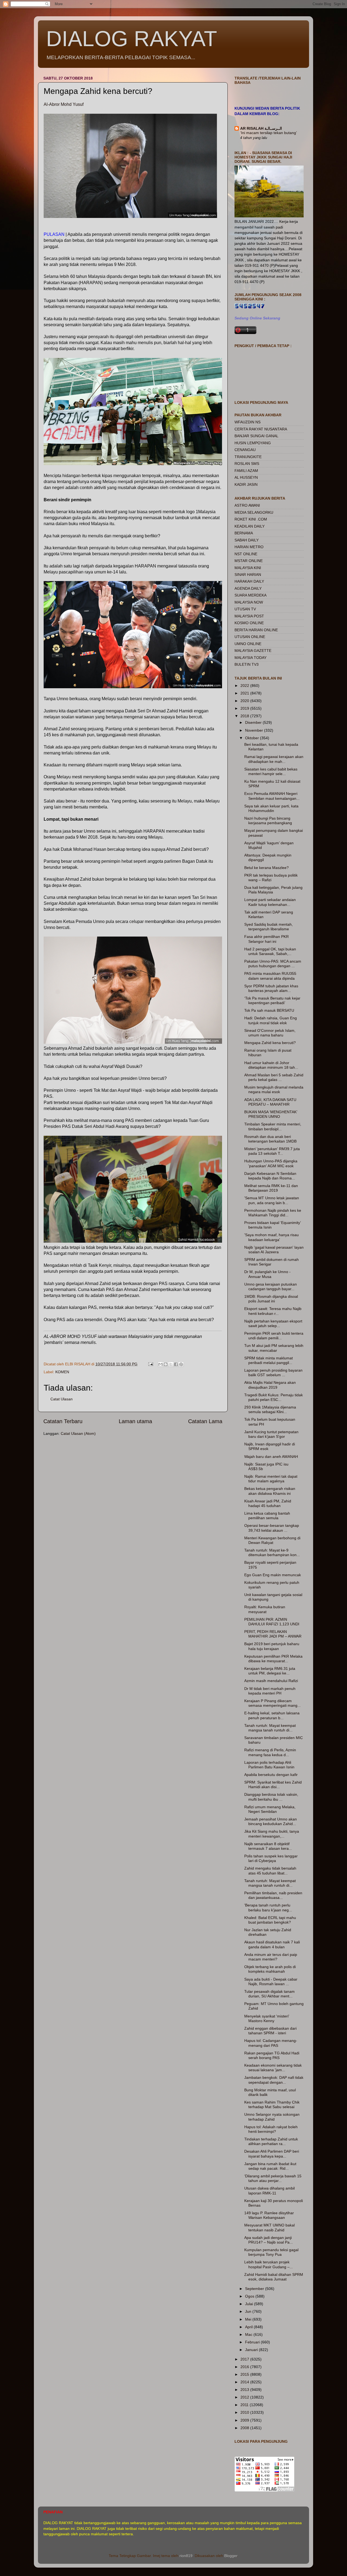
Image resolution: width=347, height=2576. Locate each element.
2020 (245, 701)
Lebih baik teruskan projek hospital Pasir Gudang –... (269, 2264)
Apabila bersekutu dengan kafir (271, 1775)
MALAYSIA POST (249, 616)
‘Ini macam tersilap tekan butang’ (269, 133)
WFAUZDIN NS (248, 422)
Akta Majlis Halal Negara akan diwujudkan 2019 (270, 1385)
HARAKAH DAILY (249, 581)
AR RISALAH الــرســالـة (261, 128)
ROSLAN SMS (247, 464)
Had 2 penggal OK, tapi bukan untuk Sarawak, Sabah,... (270, 951)
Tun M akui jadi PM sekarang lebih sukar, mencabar (274, 1348)
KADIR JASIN (246, 484)
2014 (245, 2382)
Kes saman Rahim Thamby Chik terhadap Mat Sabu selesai (272, 2104)
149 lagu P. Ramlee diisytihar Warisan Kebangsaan (269, 2215)
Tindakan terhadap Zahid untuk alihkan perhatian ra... (271, 2141)
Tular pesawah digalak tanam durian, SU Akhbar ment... (269, 1994)
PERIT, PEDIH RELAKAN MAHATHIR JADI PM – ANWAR (273, 1634)
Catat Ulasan (62, 1399)
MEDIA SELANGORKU (254, 512)
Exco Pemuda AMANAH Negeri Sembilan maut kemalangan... (272, 796)
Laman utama (135, 1421)
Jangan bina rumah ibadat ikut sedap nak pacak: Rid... (270, 2166)
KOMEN (62, 1372)
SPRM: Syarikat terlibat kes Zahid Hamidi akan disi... (273, 1785)
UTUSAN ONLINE (250, 637)
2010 (245, 2412)
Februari (253, 2342)
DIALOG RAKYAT (132, 39)
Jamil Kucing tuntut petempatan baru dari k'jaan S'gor (271, 1434)
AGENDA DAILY (248, 588)
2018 (245, 716)
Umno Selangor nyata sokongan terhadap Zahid (272, 2117)
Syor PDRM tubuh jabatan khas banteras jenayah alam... (271, 988)
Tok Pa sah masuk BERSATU (269, 1010)
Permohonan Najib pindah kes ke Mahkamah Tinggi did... (273, 1213)
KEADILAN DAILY (250, 526)
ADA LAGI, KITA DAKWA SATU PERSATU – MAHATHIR (270, 1102)
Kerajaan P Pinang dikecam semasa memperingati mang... (272, 1703)
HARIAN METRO (249, 547)
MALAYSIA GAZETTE (253, 651)
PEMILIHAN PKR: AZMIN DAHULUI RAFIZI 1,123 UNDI (272, 1622)
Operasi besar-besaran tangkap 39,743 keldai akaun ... (272, 1528)
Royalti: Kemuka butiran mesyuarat (265, 1609)
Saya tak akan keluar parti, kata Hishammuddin (271, 808)
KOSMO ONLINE (249, 623)
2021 (245, 693)
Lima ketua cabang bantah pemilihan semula (267, 1516)
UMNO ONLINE (248, 644)
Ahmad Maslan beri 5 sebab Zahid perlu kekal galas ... (274, 1077)
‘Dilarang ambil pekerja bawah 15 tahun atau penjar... (273, 2178)
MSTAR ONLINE (249, 561)
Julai (250, 2304)
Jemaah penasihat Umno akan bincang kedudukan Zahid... (271, 1821)
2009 (245, 2420)
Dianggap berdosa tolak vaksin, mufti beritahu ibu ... (271, 1797)
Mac (249, 2334)
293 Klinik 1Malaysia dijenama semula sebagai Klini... (270, 1409)
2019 (245, 708)
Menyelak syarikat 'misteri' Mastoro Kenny (267, 2018)
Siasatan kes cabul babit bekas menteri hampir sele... (271, 771)
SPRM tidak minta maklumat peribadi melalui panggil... (269, 1360)
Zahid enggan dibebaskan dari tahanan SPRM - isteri (270, 2031)
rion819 (186, 2556)
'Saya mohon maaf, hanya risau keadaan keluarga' (272, 1237)
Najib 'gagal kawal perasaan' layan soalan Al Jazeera (274, 1250)
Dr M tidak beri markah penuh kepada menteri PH (270, 1691)
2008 (245, 2428)
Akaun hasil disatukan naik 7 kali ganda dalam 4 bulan (272, 1944)
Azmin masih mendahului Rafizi (271, 1681)
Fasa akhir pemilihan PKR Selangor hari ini (266, 939)
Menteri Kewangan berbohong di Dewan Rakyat (272, 1540)
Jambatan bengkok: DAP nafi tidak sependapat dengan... (274, 2080)
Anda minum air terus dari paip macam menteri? (271, 1957)
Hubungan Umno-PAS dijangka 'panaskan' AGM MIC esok (271, 1163)
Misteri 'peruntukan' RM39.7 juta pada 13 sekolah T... (272, 1151)
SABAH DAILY (247, 540)
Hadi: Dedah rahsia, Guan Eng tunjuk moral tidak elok (271, 1020)
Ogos (250, 2296)
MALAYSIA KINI (248, 568)
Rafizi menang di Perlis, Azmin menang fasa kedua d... (270, 1752)
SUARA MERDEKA (250, 595)
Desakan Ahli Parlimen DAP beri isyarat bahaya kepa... (272, 2154)
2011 (245, 2405)
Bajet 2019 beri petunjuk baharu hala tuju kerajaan (272, 1646)
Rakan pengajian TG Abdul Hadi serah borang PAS (272, 2055)
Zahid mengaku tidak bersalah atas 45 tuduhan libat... (270, 1871)
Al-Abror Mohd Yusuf (64, 104)
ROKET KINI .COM (251, 519)
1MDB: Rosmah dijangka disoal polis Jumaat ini (271, 1299)
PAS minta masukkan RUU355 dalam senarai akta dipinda (270, 976)
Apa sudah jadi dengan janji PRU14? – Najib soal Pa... (269, 2240)
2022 (245, 686)
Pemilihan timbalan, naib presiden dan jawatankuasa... (273, 1895)
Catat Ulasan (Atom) (78, 1433)
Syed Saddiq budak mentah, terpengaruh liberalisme (269, 927)
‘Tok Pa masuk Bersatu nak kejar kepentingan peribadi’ (272, 1000)
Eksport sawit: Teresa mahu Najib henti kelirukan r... (273, 1311)
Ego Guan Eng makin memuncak (273, 1575)
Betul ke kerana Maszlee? (266, 868)
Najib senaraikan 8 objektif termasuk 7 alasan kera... (268, 1846)
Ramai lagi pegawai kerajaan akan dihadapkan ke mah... (274, 759)
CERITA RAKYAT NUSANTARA (261, 429)
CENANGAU (245, 450)
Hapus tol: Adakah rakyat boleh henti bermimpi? (271, 2129)
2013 (245, 2390)
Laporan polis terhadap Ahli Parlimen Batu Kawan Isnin (269, 1765)
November (255, 730)
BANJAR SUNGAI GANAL (256, 436)
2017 (245, 2359)
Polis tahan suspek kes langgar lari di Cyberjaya (271, 1858)
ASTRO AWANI (247, 505)
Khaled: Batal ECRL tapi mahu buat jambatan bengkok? (270, 1920)
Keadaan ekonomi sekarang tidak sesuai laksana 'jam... (273, 2068)
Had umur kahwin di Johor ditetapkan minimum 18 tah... (271, 1065)
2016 (245, 2367)
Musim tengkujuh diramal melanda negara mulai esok (274, 1089)
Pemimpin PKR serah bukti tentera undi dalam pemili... (274, 1336)
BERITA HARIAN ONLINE (256, 630)
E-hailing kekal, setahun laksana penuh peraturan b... (272, 1715)
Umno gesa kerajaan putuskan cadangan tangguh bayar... (271, 1287)
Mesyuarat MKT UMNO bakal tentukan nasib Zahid (269, 2227)
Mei (249, 2319)
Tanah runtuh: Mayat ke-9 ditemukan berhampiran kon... (272, 1552)
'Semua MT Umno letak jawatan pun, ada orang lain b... (272, 1200)
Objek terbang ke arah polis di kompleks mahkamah (270, 1969)
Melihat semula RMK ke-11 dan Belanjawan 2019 (271, 1188)
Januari (252, 2350)
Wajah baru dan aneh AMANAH (271, 1457)
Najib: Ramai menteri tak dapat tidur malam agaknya (271, 1479)
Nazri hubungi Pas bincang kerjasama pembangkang (268, 821)
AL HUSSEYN (246, 477)
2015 (245, 2374)
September (255, 2289)
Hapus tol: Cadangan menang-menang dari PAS (271, 2043)
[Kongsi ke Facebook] (176, 1364)
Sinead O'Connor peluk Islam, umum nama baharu (270, 1033)
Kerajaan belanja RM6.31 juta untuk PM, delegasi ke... (270, 1671)
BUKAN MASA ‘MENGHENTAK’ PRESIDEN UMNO (271, 1114)
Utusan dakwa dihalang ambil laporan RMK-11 (269, 2190)
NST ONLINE (246, 554)
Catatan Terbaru (63, 1421)
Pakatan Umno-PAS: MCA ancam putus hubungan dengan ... (273, 964)
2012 (245, 2397)
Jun (249, 2311)
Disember (254, 722)
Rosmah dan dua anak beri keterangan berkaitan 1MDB (270, 1139)
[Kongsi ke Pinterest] (181, 1364)
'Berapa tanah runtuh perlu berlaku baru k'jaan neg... (268, 1907)
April (249, 2327)
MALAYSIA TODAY (250, 658)
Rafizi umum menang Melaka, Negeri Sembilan (270, 1809)
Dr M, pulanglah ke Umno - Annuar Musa (267, 1274)
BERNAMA (244, 533)
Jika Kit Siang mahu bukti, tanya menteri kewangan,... (272, 1834)
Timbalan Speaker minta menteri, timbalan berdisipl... (273, 1126)
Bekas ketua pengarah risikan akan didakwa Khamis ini (270, 1491)
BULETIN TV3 (247, 664)
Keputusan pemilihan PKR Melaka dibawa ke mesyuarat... (273, 1659)
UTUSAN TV (245, 609)
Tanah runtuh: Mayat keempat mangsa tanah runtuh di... (270, 1728)
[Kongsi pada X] (171, 1364)
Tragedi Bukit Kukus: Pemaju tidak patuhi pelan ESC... (274, 1397)
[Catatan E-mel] (150, 1364)
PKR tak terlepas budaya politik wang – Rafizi (271, 878)
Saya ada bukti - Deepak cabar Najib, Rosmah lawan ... (271, 1982)
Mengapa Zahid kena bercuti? (270, 1043)
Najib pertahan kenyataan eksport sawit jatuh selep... (273, 1323)
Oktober (253, 738)
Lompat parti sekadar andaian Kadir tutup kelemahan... (270, 902)
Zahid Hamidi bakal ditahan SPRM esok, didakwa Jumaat (274, 2277)
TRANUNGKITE (248, 457)
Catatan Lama (205, 1421)
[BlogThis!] (166, 1364)
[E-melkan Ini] (160, 1364)
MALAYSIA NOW (249, 602)
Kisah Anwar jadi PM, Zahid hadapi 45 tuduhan (268, 1503)
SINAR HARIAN (248, 575)
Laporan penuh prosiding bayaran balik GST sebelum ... (273, 1373)
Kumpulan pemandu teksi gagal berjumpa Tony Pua (271, 2252)
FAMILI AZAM (246, 471)
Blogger (231, 2556)
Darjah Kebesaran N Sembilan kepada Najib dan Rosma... (270, 1176)
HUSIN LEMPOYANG (253, 443)
